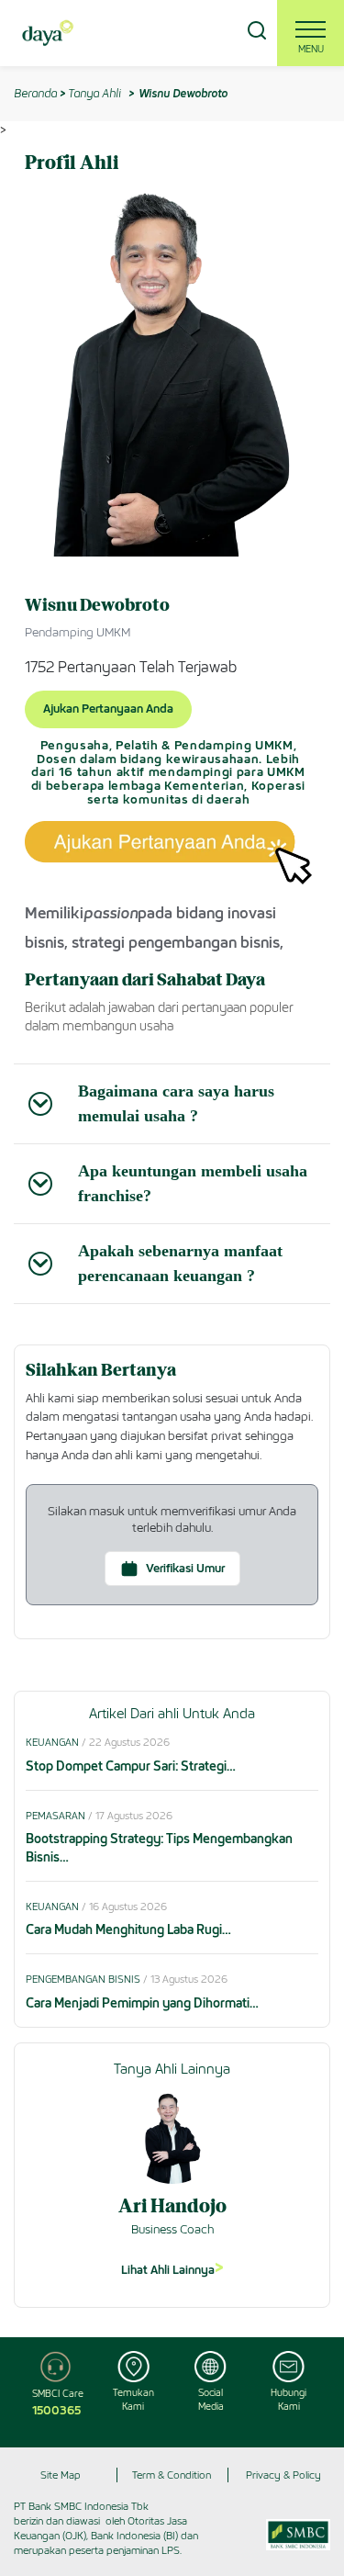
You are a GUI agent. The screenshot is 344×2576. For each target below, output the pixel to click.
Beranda (35, 93)
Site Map (61, 2475)
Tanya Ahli (94, 93)
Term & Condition (172, 2475)
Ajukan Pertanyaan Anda (108, 709)
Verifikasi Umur (185, 1568)
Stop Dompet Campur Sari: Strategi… (131, 1766)
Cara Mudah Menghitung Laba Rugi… (128, 1930)
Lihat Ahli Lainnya (172, 2267)
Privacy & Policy (283, 2475)
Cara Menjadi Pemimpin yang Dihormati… (142, 2003)
